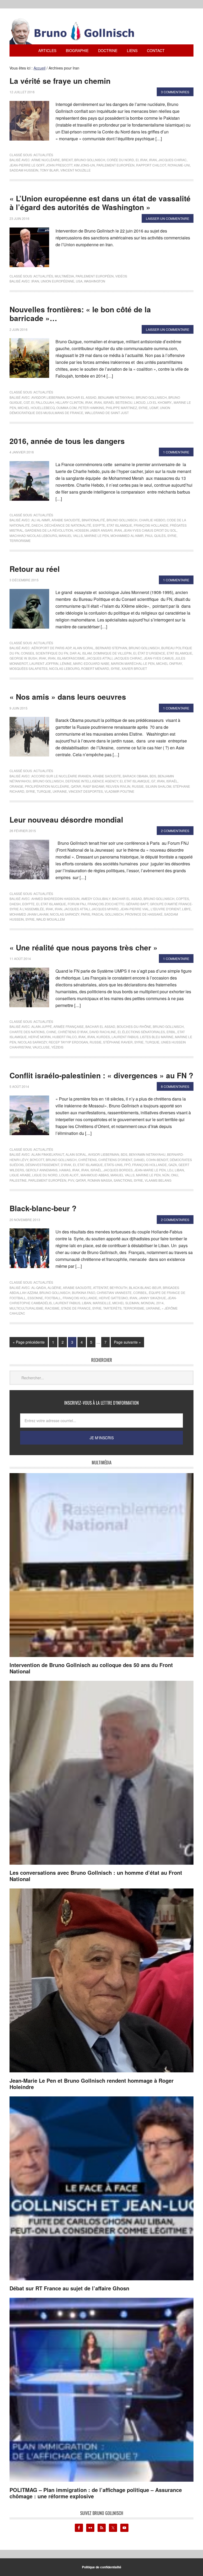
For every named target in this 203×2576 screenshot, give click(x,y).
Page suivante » (127, 1342)
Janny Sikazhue (152, 1298)
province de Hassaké (144, 914)
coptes (183, 899)
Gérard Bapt (137, 904)
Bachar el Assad (82, 397)
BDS (153, 776)
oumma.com (66, 408)
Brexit (67, 160)
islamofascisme (71, 658)
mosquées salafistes (29, 668)
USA (79, 281)
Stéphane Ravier (118, 1042)
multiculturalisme (26, 1308)
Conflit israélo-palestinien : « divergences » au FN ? (101, 1075)
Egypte (99, 525)
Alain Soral (83, 648)
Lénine (66, 663)
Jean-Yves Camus (159, 658)
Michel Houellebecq (36, 408)
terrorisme (20, 540)
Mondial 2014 (152, 1303)
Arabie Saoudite (66, 520)
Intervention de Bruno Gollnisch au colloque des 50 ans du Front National (91, 1668)
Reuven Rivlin (118, 786)
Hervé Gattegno (113, 1298)
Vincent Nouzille (75, 170)
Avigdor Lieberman (48, 397)
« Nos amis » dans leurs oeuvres (68, 697)
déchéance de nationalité (68, 525)
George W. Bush (23, 658)
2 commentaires (175, 831)
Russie (138, 786)
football (53, 1298)
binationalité (93, 520)
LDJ (170, 1170)
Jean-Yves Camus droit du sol (150, 530)
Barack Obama (135, 776)
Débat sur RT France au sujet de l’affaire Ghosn (69, 2288)
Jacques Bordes (118, 1170)
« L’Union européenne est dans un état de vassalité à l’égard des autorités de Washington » (100, 203)
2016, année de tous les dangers (67, 441)
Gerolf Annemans (42, 1170)
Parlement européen (116, 165)
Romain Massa (100, 1180)
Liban (179, 1170)
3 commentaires (175, 92)
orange (16, 786)
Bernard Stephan (111, 648)
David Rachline (103, 1032)
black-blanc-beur (145, 1287)
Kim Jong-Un (84, 165)
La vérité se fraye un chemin (60, 81)
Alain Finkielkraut (48, 1154)
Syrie (143, 408)
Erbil (171, 1032)
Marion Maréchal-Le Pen (133, 663)
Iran (153, 160)
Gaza (173, 1165)
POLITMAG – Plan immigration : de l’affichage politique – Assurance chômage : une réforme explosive (96, 2493)
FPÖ (127, 1165)
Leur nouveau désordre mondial (66, 820)
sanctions (123, 1180)
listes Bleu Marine (157, 1037)
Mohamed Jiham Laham (29, 914)
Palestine (18, 1180)
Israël (172, 781)
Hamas (65, 1170)
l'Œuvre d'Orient (166, 909)
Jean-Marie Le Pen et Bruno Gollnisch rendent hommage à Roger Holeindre (92, 2084)
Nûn (166, 1175)
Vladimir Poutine (119, 791)
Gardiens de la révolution (49, 530)
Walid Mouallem (50, 919)
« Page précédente (29, 1342)
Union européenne (57, 281)
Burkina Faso (84, 1292)
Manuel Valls (71, 535)
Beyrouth (119, 1287)
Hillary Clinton (70, 402)
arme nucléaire (46, 160)
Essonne (35, 1298)
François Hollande (151, 525)
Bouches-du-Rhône (134, 1026)
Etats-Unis (114, 1165)
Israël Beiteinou (118, 402)
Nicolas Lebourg (64, 668)
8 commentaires (175, 1086)
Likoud (140, 402)
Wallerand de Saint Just (107, 413)
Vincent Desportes (86, 791)
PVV (71, 1180)
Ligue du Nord (45, 1175)
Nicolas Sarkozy (65, 914)
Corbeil (140, 1292)
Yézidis (57, 1047)
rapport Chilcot (151, 165)
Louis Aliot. (69, 1175)
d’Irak (66, 1165)
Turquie (44, 791)
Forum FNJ (77, 904)
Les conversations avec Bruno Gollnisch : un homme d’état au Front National (96, 1876)
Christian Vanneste (114, 1292)
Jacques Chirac (172, 160)
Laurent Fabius (125, 1037)
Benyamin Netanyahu (147, 1154)
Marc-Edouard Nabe (91, 663)
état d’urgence (151, 653)
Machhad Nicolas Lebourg (33, 535)
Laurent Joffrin (44, 663)
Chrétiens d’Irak (73, 1032)
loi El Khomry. (160, 402)
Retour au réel (35, 569)
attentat (101, 1287)
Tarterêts (112, 1308)
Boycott (37, 1160)
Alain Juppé (42, 1026)
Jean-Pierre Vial (135, 909)
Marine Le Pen (97, 535)
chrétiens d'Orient (115, 1160)
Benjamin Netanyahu (116, 397)
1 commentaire (176, 452)
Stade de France (76, 1308)
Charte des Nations (27, 1032)
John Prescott (59, 165)
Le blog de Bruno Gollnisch (78, 31)
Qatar (76, 786)
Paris (86, 914)
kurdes (103, 1037)
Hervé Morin (40, 1037)
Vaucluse (41, 1047)
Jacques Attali (99, 658)
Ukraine (60, 791)
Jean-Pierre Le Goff (27, 165)
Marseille (102, 1303)
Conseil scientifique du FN (45, 653)
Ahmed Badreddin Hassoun (56, 899)
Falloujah (45, 402)
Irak (144, 160)
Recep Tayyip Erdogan (68, 1042)
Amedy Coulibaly (96, 899)
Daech (37, 525)
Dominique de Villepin (112, 653)
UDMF (154, 408)
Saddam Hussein (24, 170)
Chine (51, 1032)
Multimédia (64, 276)
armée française (69, 1026)
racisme (52, 1308)
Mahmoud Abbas (95, 1175)
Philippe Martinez (121, 408)
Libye (186, 909)
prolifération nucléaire (47, 786)
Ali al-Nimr (41, 520)
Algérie (54, 1287)
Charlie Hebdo (152, 520)
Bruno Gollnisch (90, 160)
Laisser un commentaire (168, 218)
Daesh (15, 904)
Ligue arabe (20, 1175)
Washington (95, 281)
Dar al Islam (81, 653)
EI (137, 160)
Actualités (43, 155)
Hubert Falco (64, 1037)
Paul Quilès (155, 535)
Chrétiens (87, 1160)
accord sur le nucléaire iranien (61, 776)
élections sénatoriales (144, 1032)
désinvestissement (42, 1165)
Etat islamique (119, 525)
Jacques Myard (105, 909)
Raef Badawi (93, 786)
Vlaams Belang (158, 1180)
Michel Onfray (169, 663)
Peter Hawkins (91, 408)
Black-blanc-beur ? (43, 1208)
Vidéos (121, 276)
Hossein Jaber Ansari (94, 530)
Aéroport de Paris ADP (51, 648)
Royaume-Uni (179, 165)
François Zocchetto (106, 904)
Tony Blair (49, 170)
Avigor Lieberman (104, 1154)
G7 (153, 781)
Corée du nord (120, 160)
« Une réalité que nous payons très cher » (84, 947)
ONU (175, 1175)
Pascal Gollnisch (108, 914)
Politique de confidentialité (102, 2567)
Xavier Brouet (134, 668)
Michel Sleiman (126, 1303)
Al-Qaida (39, 1287)
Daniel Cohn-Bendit (151, 1160)
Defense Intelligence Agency (92, 781)
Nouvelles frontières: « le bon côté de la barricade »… (80, 314)
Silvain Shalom (158, 786)
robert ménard (95, 668)
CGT (27, 402)
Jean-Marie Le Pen (150, 1170)
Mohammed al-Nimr (127, 535)
